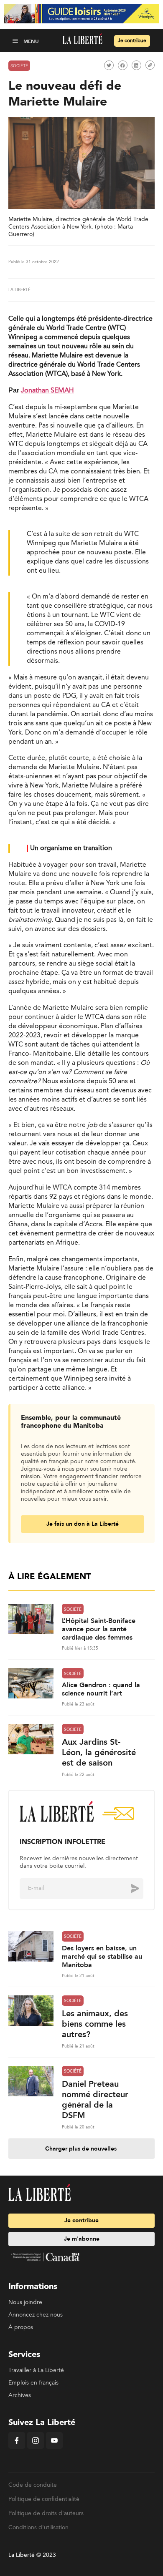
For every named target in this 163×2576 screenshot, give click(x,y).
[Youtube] (54, 2447)
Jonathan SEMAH (47, 391)
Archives (20, 2395)
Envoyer (129, 1888)
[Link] (150, 65)
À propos (21, 2327)
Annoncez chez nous (36, 2315)
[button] (16, 41)
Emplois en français (33, 2383)
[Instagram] (36, 2447)
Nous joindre (25, 2302)
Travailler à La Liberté (36, 2370)
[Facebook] (17, 2447)
